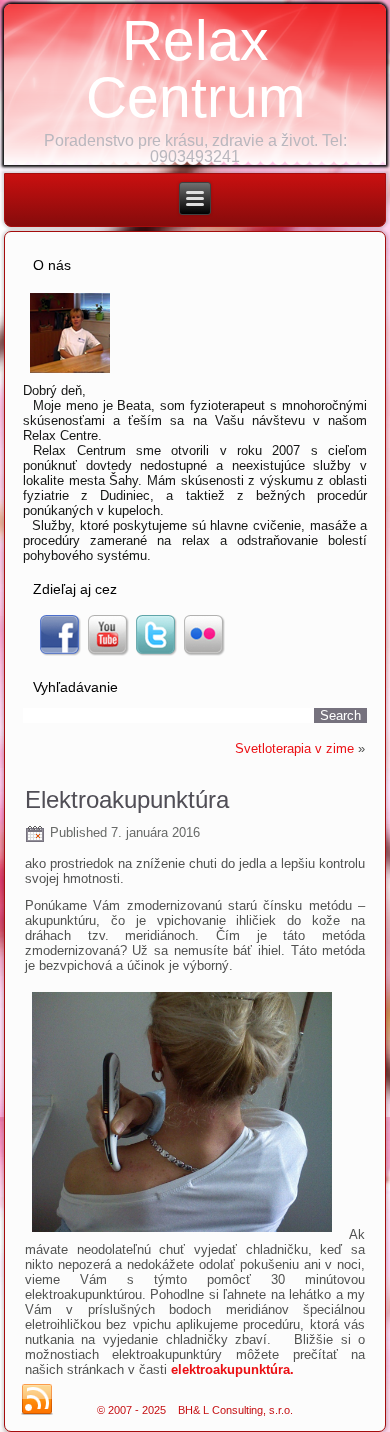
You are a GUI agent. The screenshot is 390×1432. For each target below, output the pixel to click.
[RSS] (37, 1400)
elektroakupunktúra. (232, 1369)
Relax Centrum (195, 68)
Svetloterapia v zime (294, 748)
